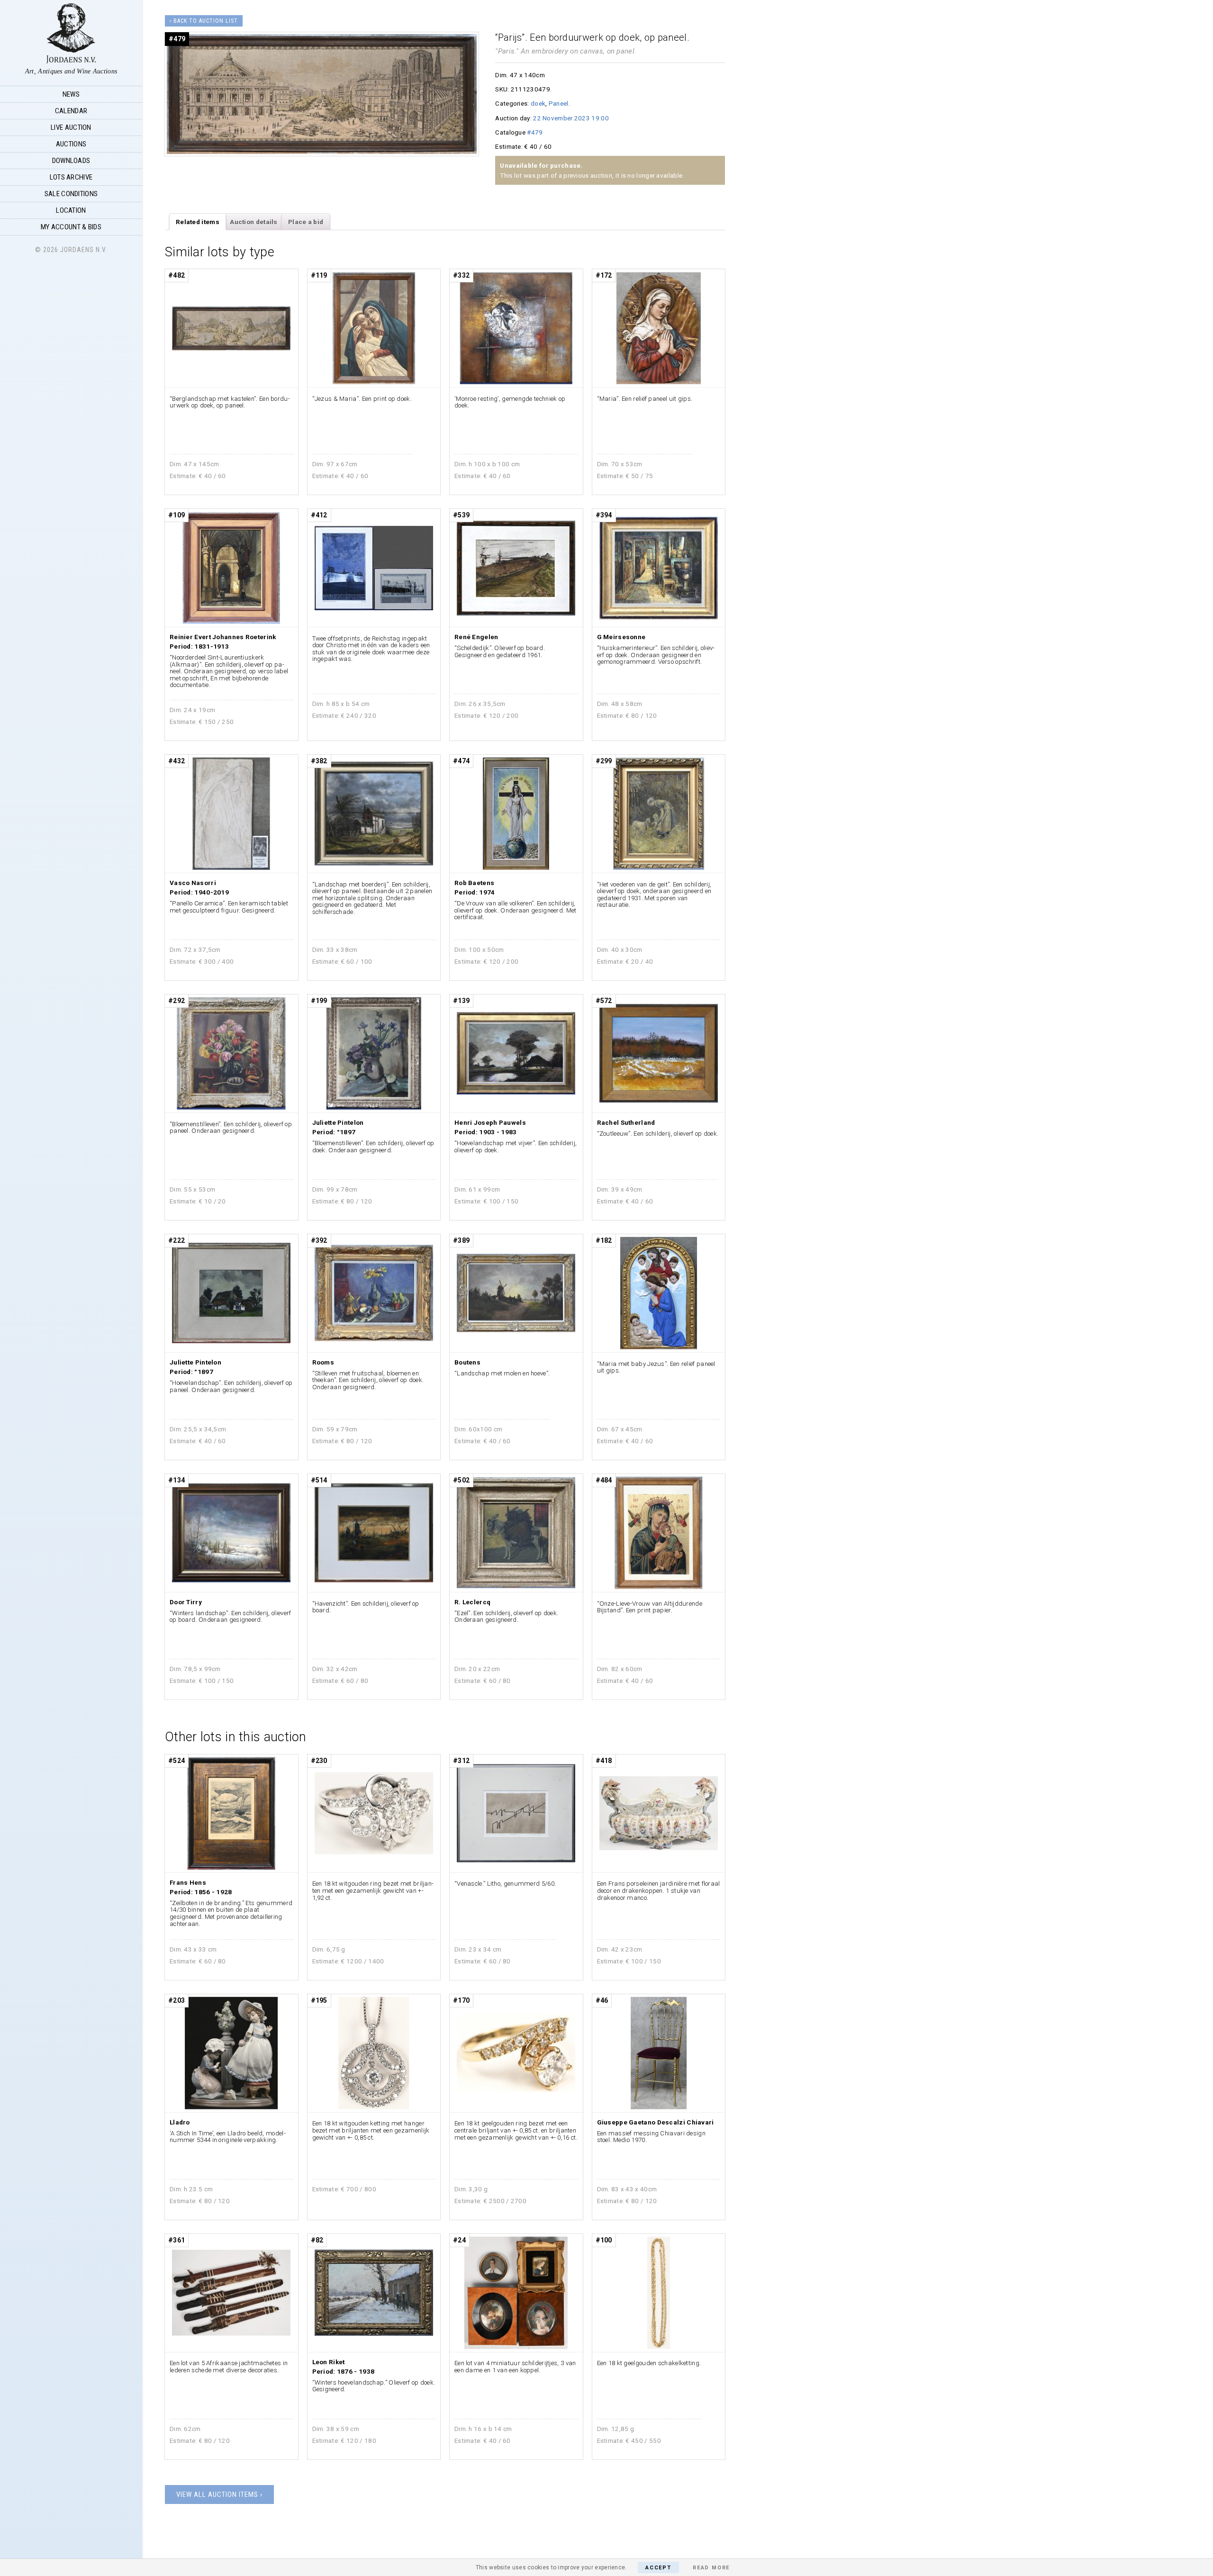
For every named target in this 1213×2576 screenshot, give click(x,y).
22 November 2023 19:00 (571, 118)
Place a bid (306, 222)
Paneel (559, 103)
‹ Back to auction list (204, 21)
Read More (711, 2568)
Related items (198, 222)
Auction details (254, 222)
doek (538, 103)
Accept (658, 2568)
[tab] (198, 222)
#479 (535, 132)
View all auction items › (219, 2495)
